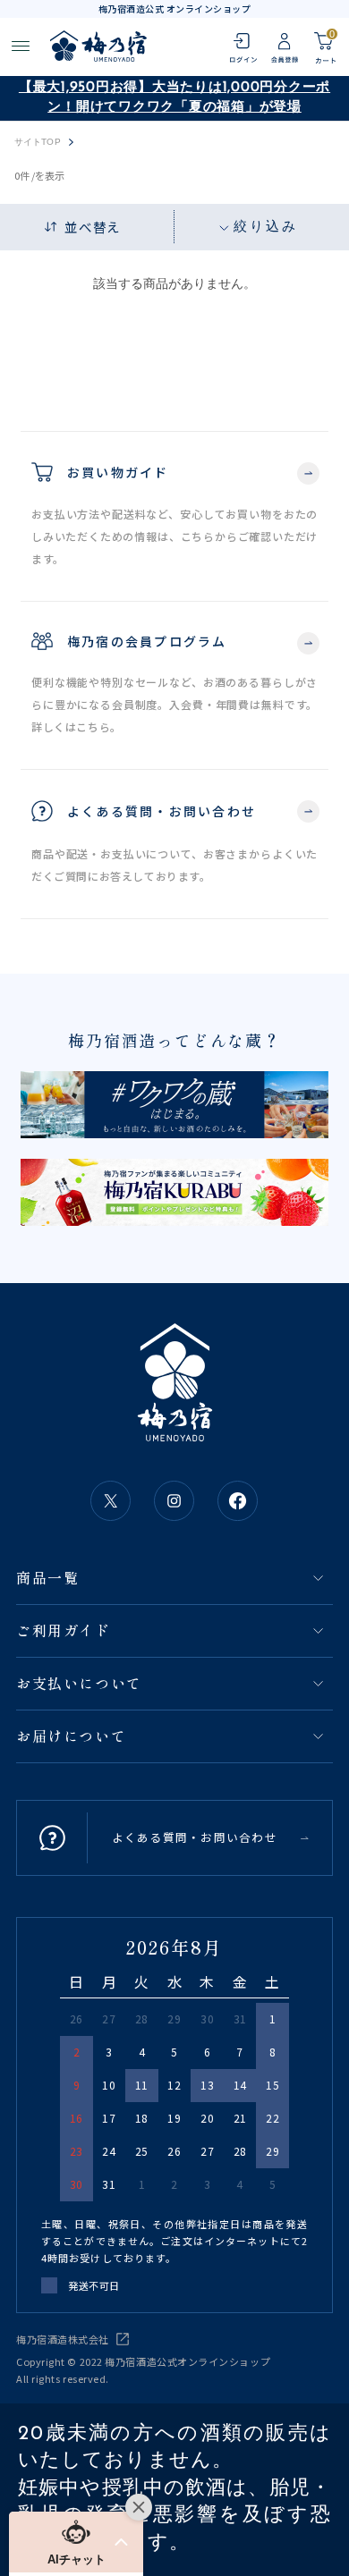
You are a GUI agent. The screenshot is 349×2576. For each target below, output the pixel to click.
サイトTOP (38, 142)
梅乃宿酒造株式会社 (63, 2339)
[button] (76, 2542)
